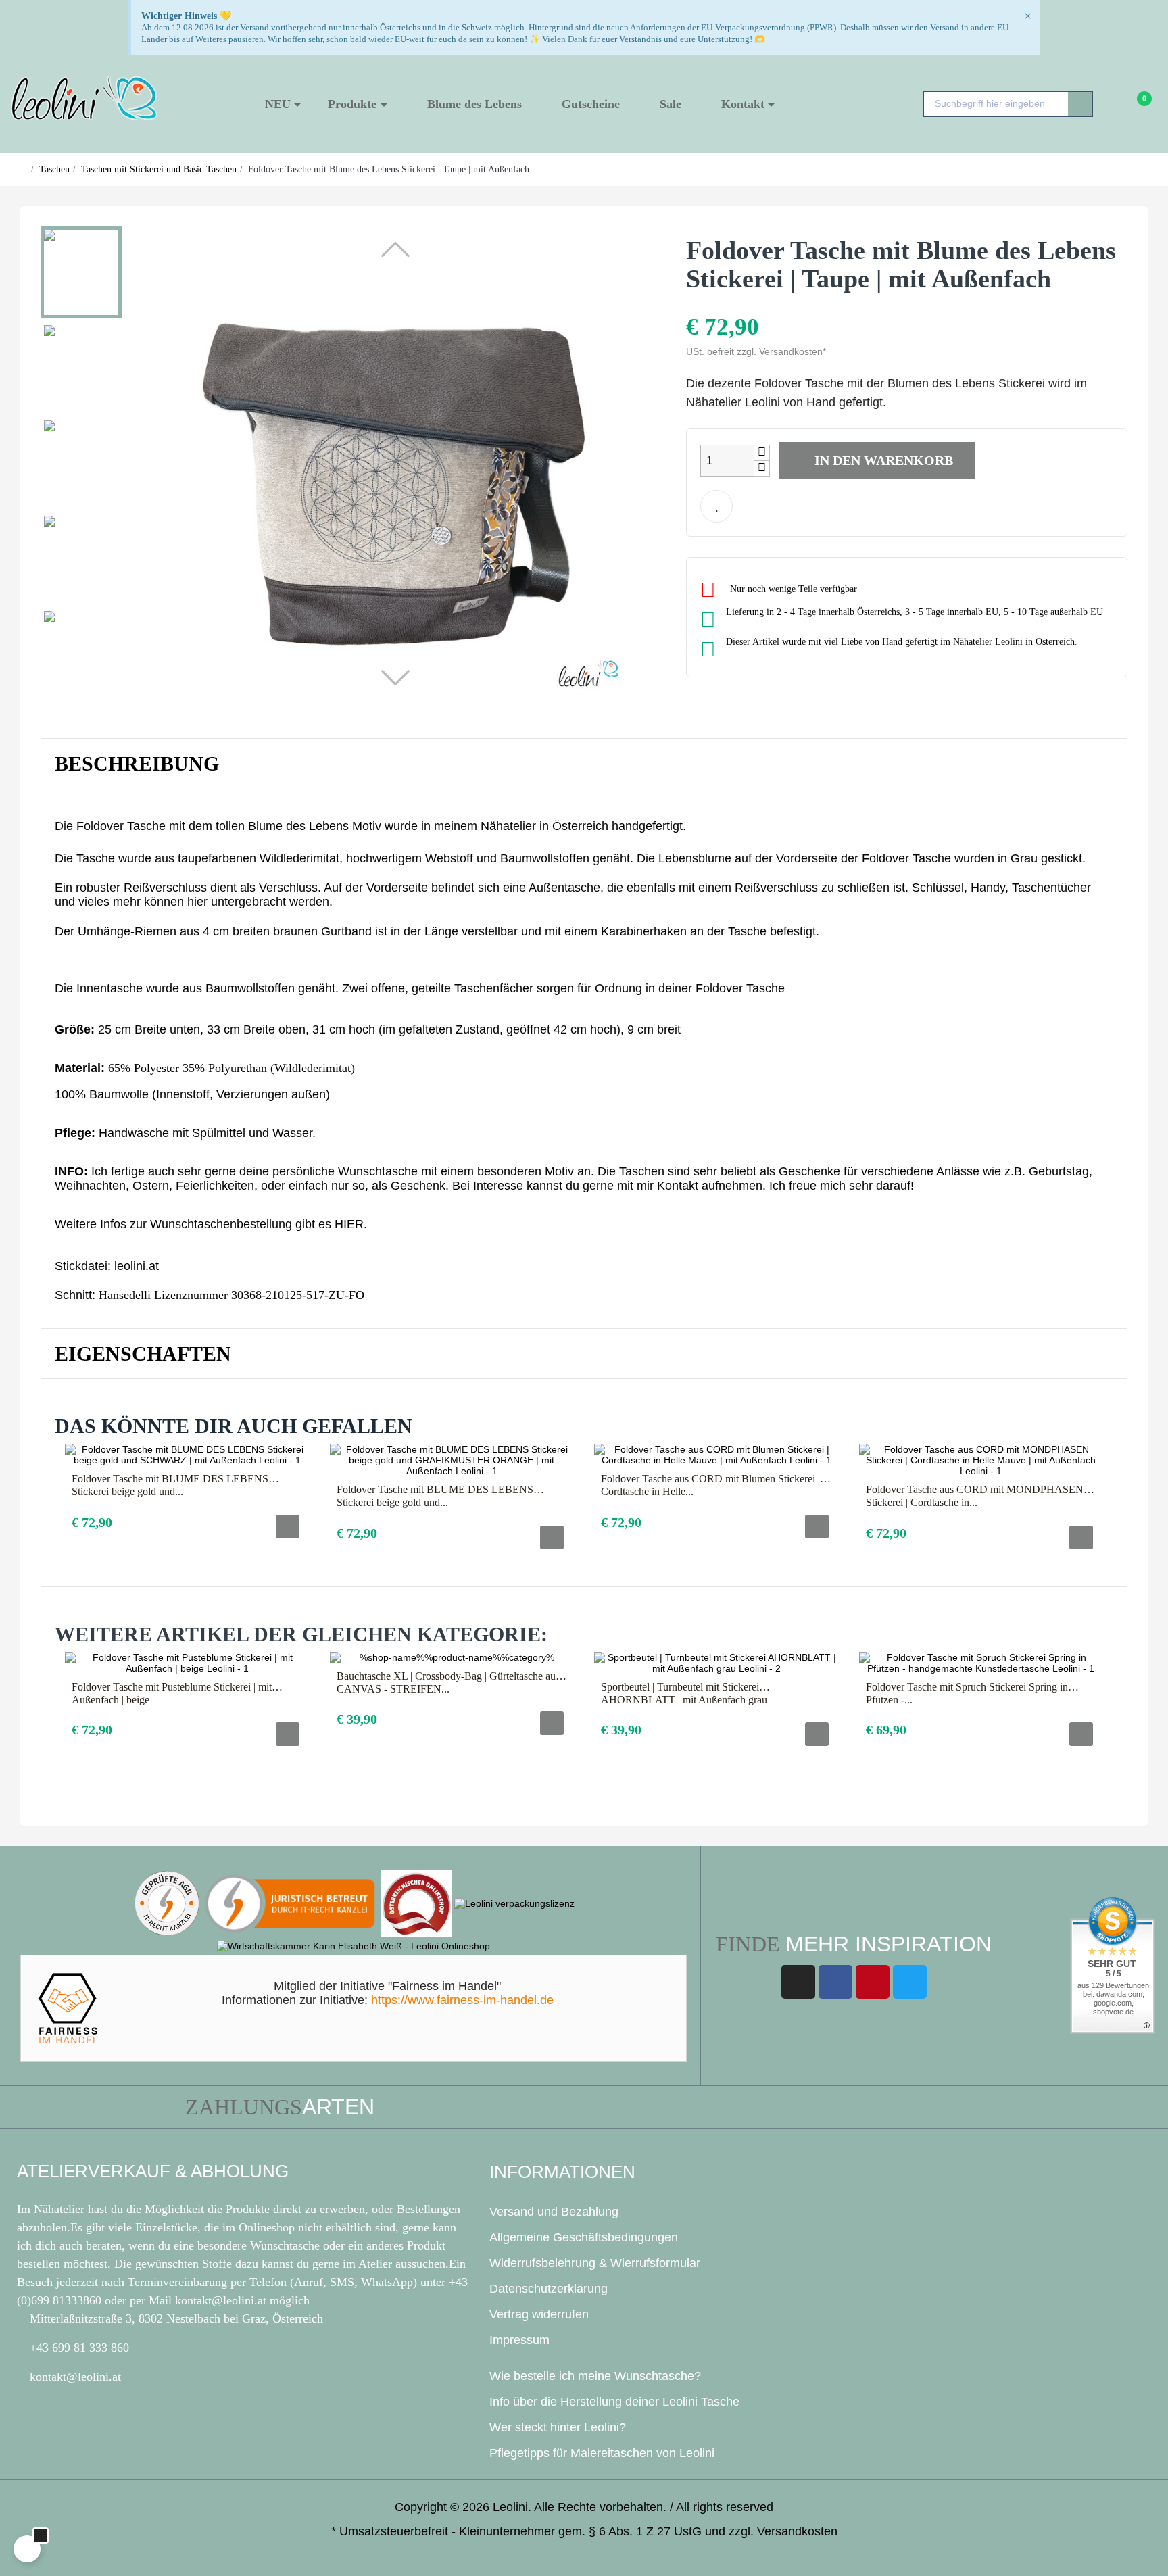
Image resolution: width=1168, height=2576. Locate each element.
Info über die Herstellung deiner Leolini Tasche (614, 2402)
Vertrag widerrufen (539, 2314)
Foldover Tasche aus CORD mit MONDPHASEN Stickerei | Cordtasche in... (975, 1496)
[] (288, 1527)
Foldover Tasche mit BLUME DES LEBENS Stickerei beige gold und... (170, 1485)
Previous (1056, 1628)
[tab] (584, 764)
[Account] (1113, 105)
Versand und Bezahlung (554, 2212)
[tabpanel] (187, 1503)
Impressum (519, 2340)
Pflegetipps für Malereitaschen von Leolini (602, 2453)
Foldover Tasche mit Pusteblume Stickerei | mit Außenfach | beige (172, 1693)
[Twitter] (910, 1982)
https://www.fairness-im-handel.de (462, 2000)
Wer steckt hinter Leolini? (558, 2427)
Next (1088, 1628)
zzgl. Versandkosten (783, 2531)
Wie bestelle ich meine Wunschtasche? (595, 2376)
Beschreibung (137, 763)
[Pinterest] (873, 1982)
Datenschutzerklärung (549, 2289)
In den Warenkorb (882, 460)
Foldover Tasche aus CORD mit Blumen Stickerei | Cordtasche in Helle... (710, 1485)
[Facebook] (835, 1982)
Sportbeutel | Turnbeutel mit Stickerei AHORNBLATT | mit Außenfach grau (684, 1693)
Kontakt (678, 1186)
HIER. (351, 1224)
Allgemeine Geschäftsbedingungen (584, 2237)
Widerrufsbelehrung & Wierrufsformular (595, 2263)
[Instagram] (798, 1982)
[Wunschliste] (716, 506)
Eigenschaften (143, 1354)
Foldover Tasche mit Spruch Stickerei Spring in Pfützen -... (967, 1693)
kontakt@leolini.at (222, 2300)
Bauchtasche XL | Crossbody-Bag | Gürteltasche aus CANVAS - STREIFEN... (448, 1682)
